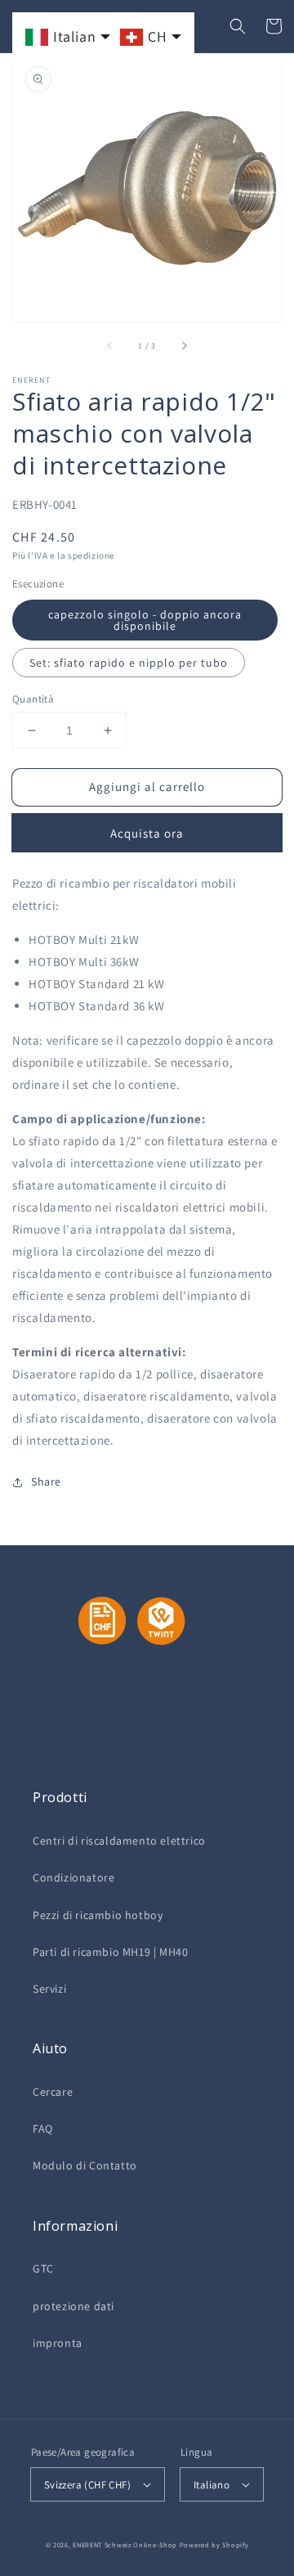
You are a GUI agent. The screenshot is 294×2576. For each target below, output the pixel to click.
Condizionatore (73, 1877)
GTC (43, 2268)
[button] (238, 26)
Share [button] (46, 1481)
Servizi (49, 1989)
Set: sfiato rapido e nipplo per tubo (129, 663)
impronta (58, 2343)
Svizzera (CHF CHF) (87, 2485)
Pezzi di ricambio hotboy (98, 1915)
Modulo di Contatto (85, 2165)
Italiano (212, 2485)
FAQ (43, 2129)
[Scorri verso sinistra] (110, 345)
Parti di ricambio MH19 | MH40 (110, 1952)
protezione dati (73, 2306)
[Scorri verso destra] (184, 345)
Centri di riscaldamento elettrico (119, 1841)
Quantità (33, 699)
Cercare (53, 2092)
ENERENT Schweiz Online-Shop (125, 2545)
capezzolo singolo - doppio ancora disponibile (145, 620)
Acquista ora (147, 833)
